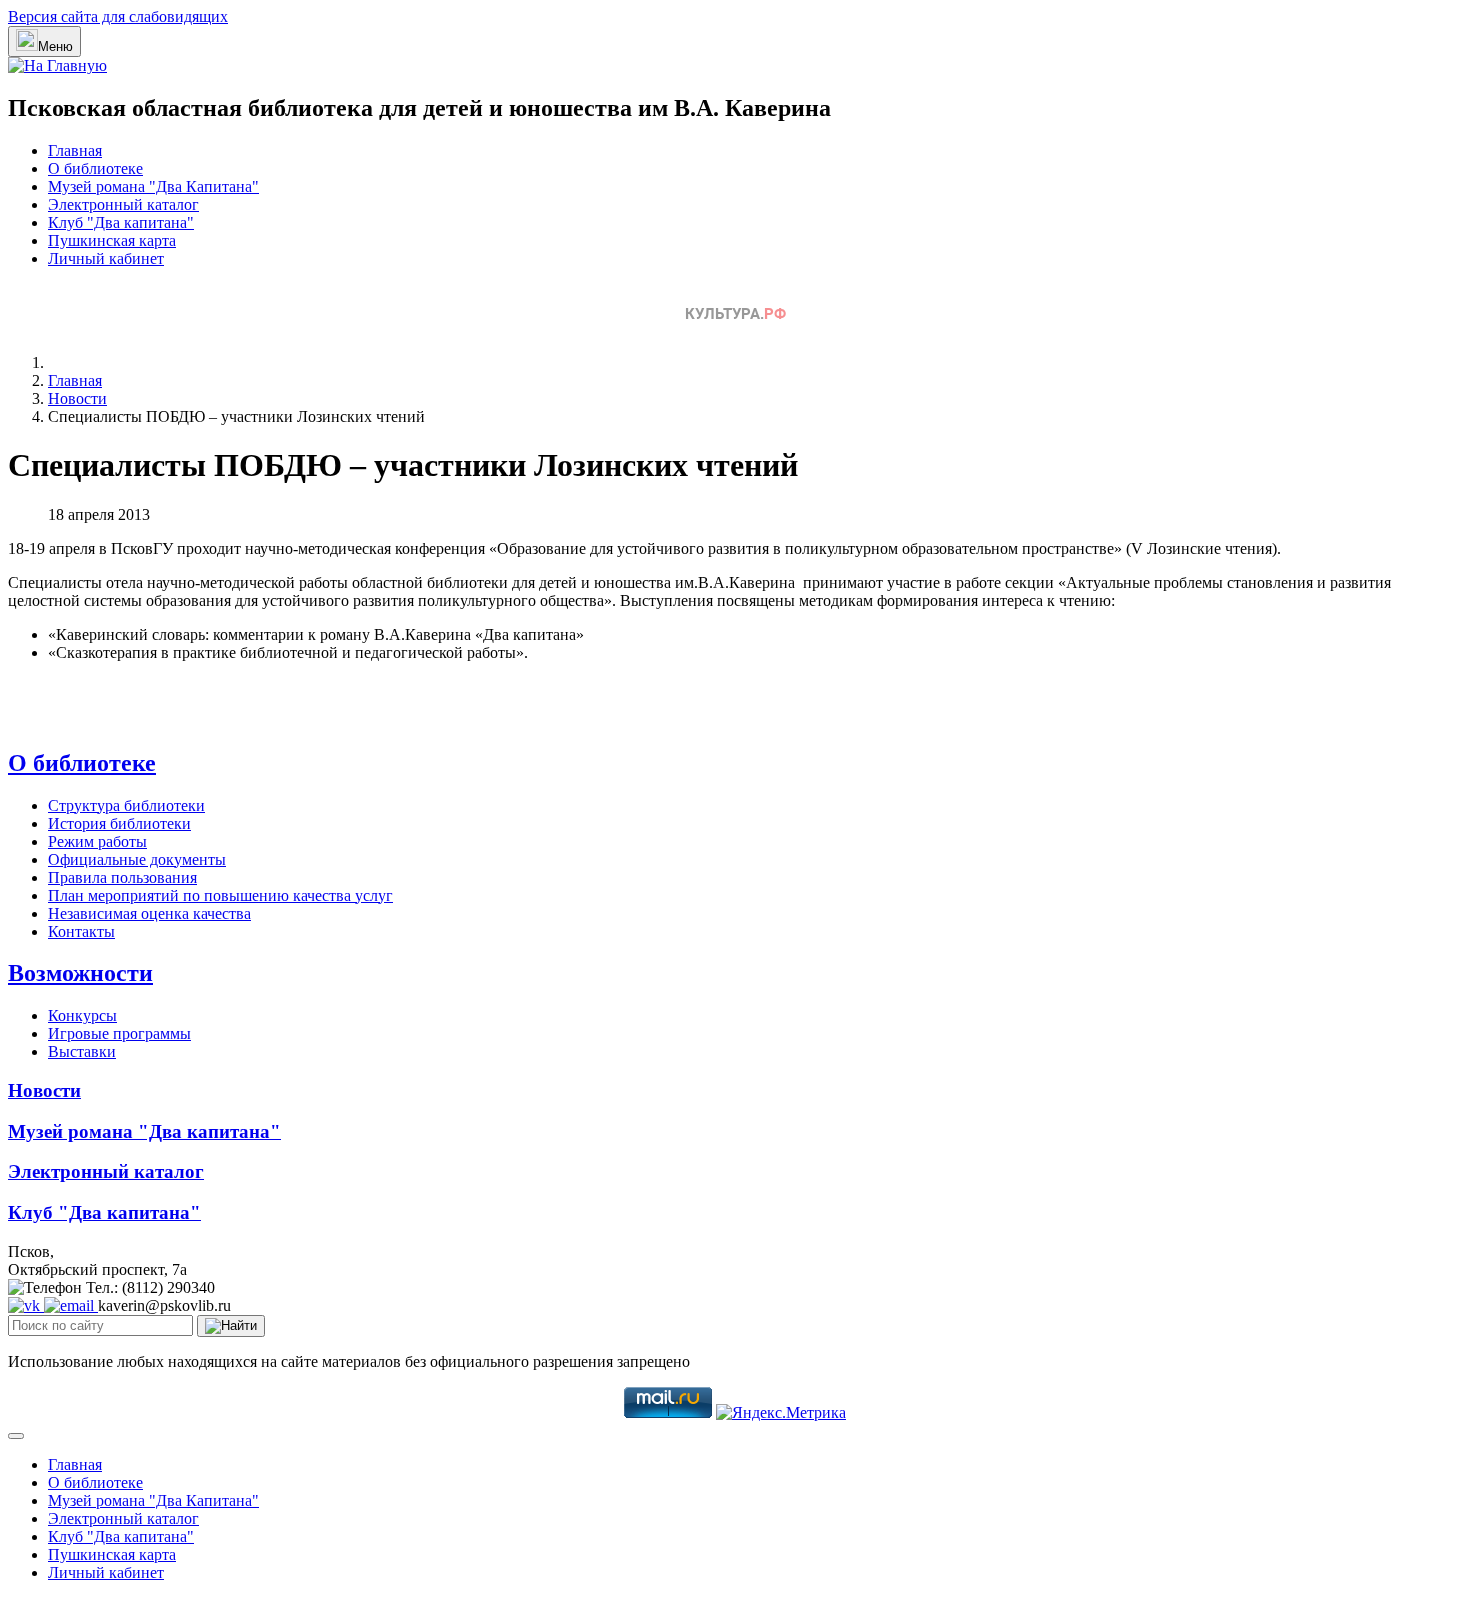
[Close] (16, 1436)
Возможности (80, 973)
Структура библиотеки (126, 805)
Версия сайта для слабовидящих (118, 16)
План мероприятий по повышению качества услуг (220, 895)
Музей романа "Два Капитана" (153, 186)
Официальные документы (137, 859)
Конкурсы (82, 1015)
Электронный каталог (123, 204)
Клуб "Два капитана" (121, 222)
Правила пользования (122, 877)
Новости (44, 1090)
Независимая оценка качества (149, 913)
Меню (55, 46)
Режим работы (97, 841)
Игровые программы (119, 1033)
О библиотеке (95, 168)
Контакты (81, 931)
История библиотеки (119, 823)
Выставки (82, 1051)
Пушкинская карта (112, 240)
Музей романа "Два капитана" (144, 1131)
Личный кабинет (106, 258)
